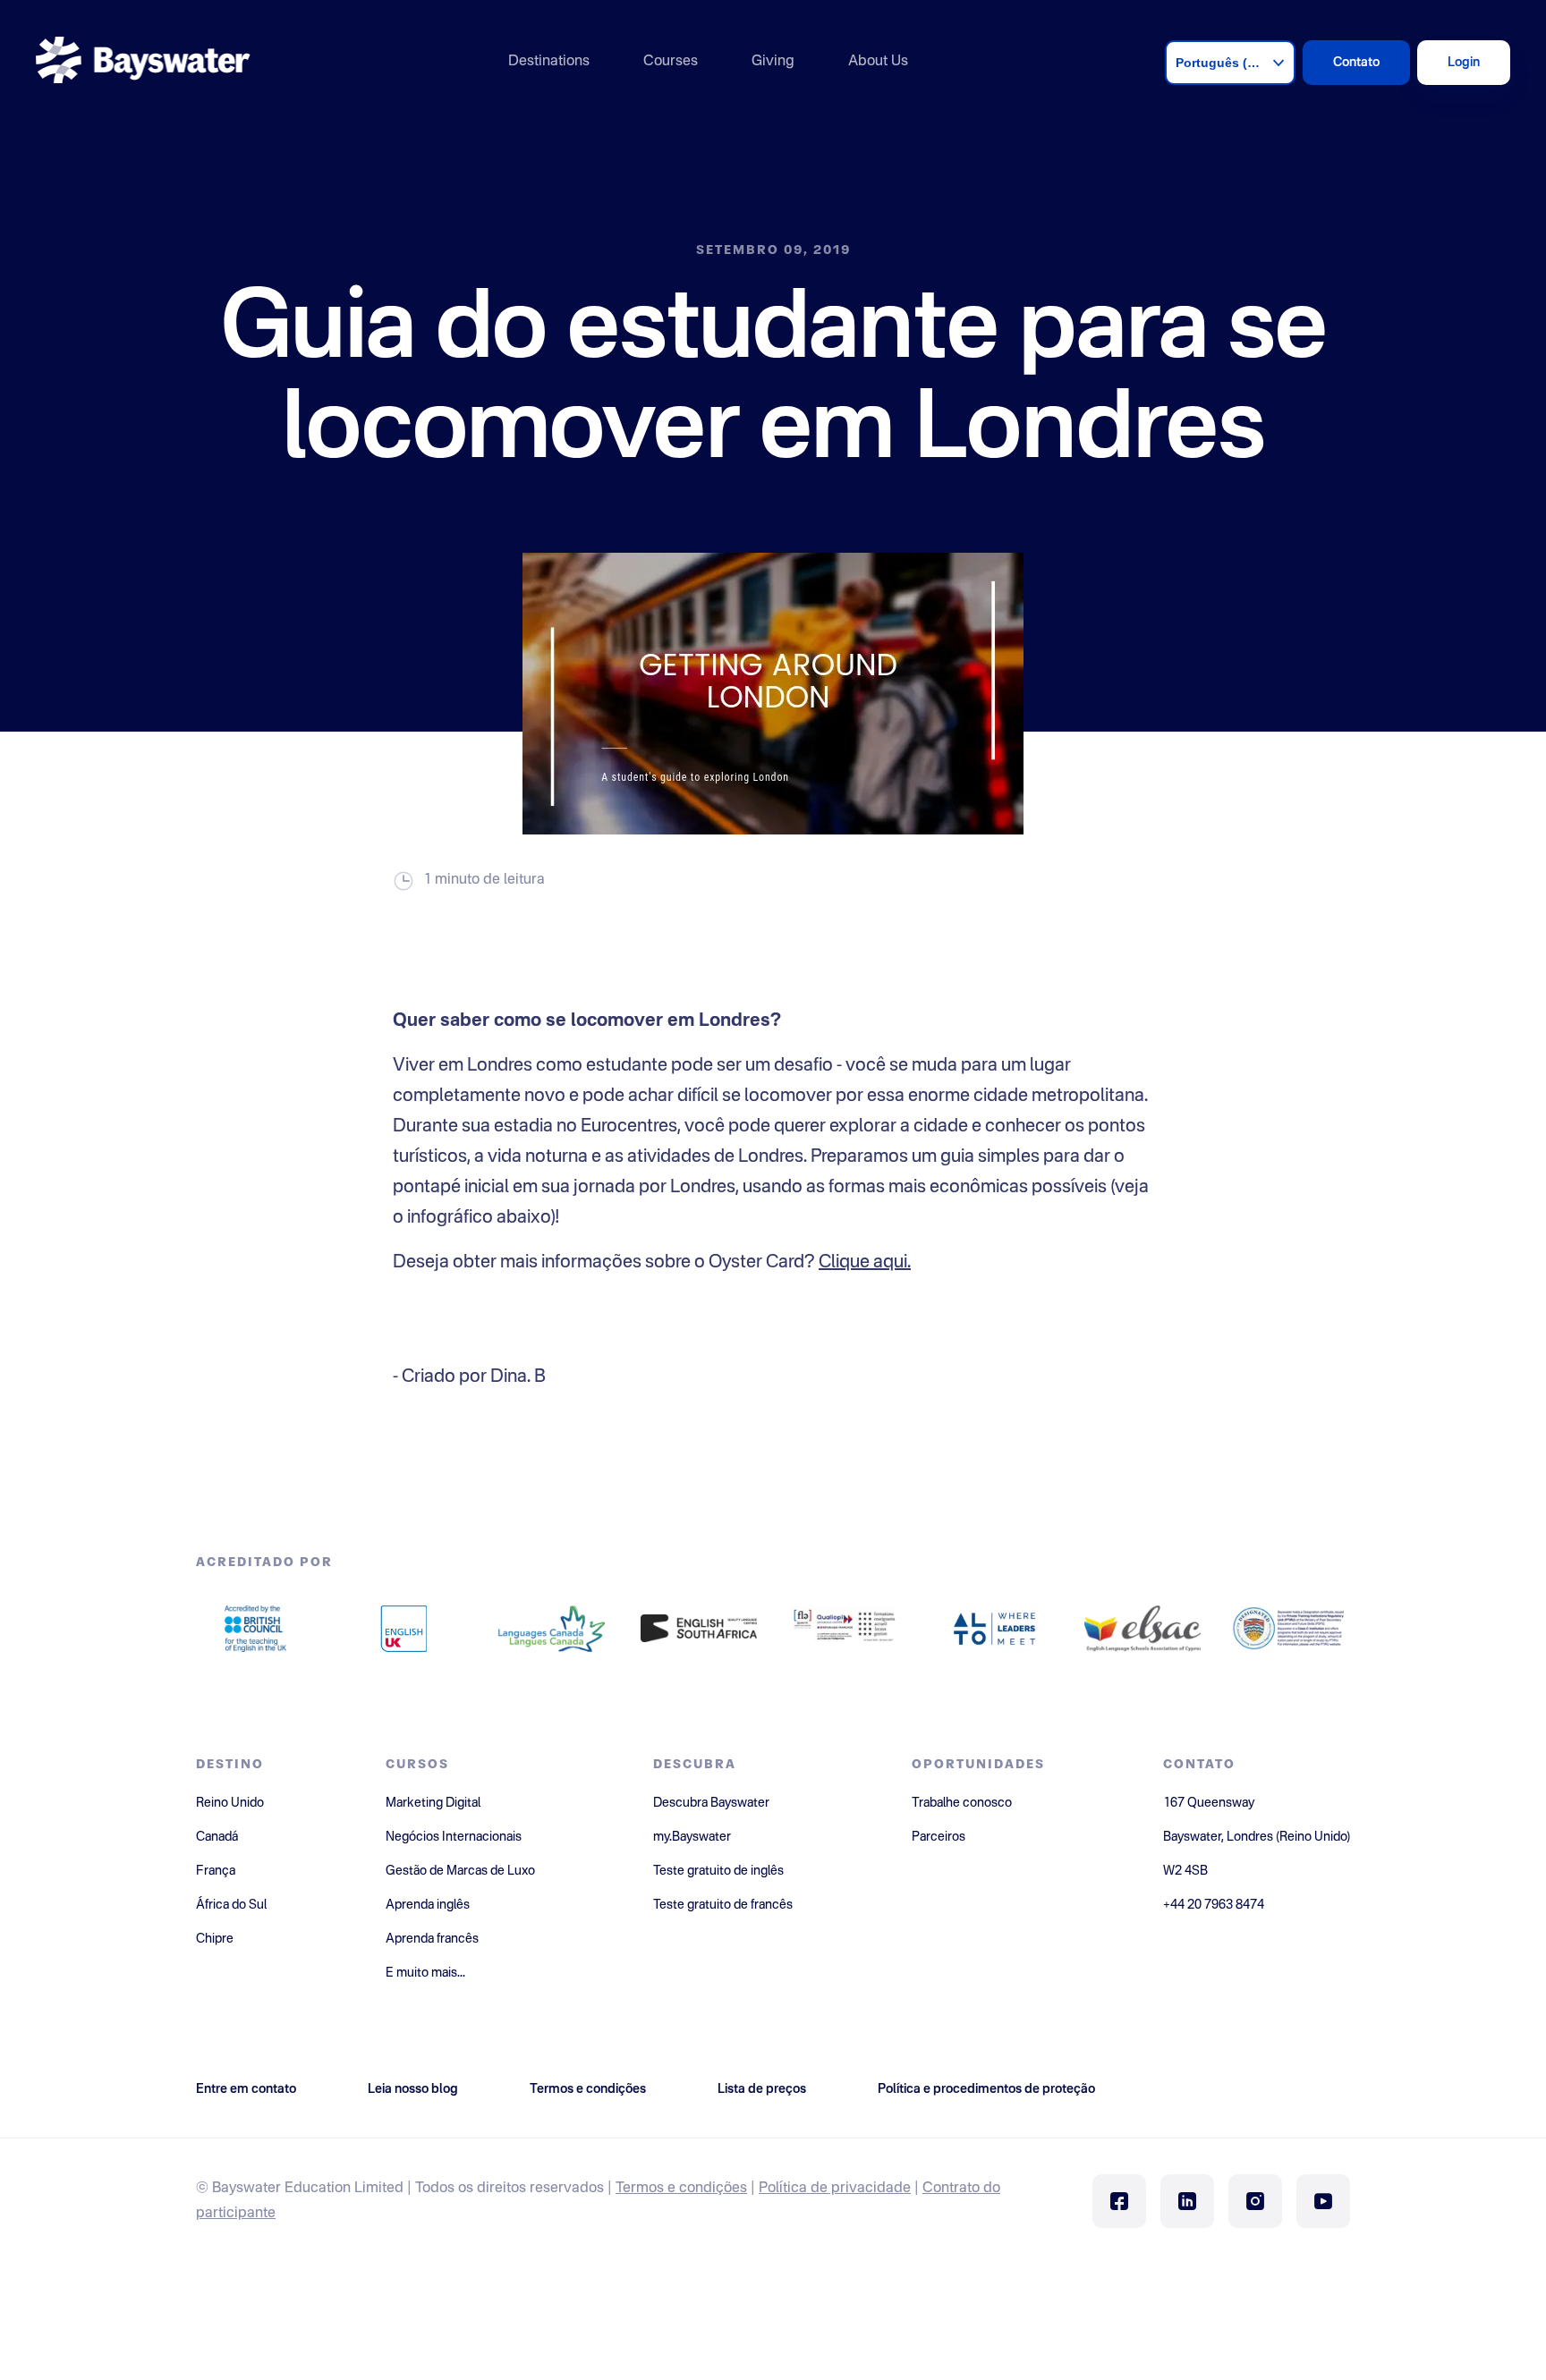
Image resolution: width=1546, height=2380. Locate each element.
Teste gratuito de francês (723, 1905)
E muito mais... (425, 1973)
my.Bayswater (692, 1837)
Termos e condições (681, 2189)
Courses (671, 62)
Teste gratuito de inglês (718, 1871)
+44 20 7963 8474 (1214, 1905)
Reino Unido (230, 1803)
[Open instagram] (1255, 2201)
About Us (878, 62)
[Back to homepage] (143, 62)
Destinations (549, 62)
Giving (773, 62)
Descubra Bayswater (711, 1803)
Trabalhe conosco (962, 1803)
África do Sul (231, 1905)
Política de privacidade (835, 2189)
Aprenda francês (432, 1939)
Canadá (217, 1837)
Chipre (215, 1939)
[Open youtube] (1323, 2201)
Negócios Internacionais (454, 1837)
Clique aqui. (865, 1263)
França (216, 1871)
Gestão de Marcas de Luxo (460, 1871)
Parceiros (939, 1837)
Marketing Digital (433, 1803)
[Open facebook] (1119, 2201)
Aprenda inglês (428, 1905)
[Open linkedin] (1187, 2201)
